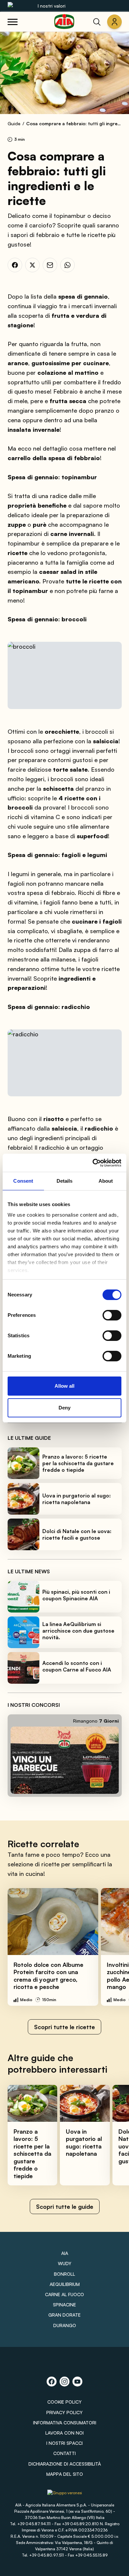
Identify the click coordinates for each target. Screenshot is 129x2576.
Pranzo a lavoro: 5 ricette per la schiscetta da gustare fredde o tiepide (78, 1463)
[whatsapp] (67, 265)
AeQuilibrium (65, 2284)
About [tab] (106, 1181)
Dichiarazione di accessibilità (65, 2464)
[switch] (112, 1315)
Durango (65, 2325)
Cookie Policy (64, 2402)
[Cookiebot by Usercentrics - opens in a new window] (93, 1163)
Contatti (64, 2453)
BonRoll (64, 2274)
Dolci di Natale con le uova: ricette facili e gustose (77, 1534)
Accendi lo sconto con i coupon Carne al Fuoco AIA (77, 1666)
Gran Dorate (64, 2315)
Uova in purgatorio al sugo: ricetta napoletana (77, 1499)
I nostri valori (52, 6)
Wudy (65, 2263)
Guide (14, 123)
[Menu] (13, 22)
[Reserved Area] (114, 22)
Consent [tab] (23, 1181)
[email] (50, 265)
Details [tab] (65, 1181)
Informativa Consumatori (65, 2423)
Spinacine (64, 2305)
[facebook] (15, 265)
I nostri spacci (64, 2443)
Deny (64, 1408)
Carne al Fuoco (64, 2294)
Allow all (64, 1386)
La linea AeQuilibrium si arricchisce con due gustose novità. (78, 1631)
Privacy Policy (64, 2412)
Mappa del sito (65, 2474)
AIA (65, 2253)
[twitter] (32, 265)
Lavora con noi (64, 2433)
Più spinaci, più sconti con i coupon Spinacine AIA (76, 1595)
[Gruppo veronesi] (65, 2495)
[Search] (97, 22)
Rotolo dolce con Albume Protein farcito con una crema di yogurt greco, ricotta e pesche (48, 1976)
